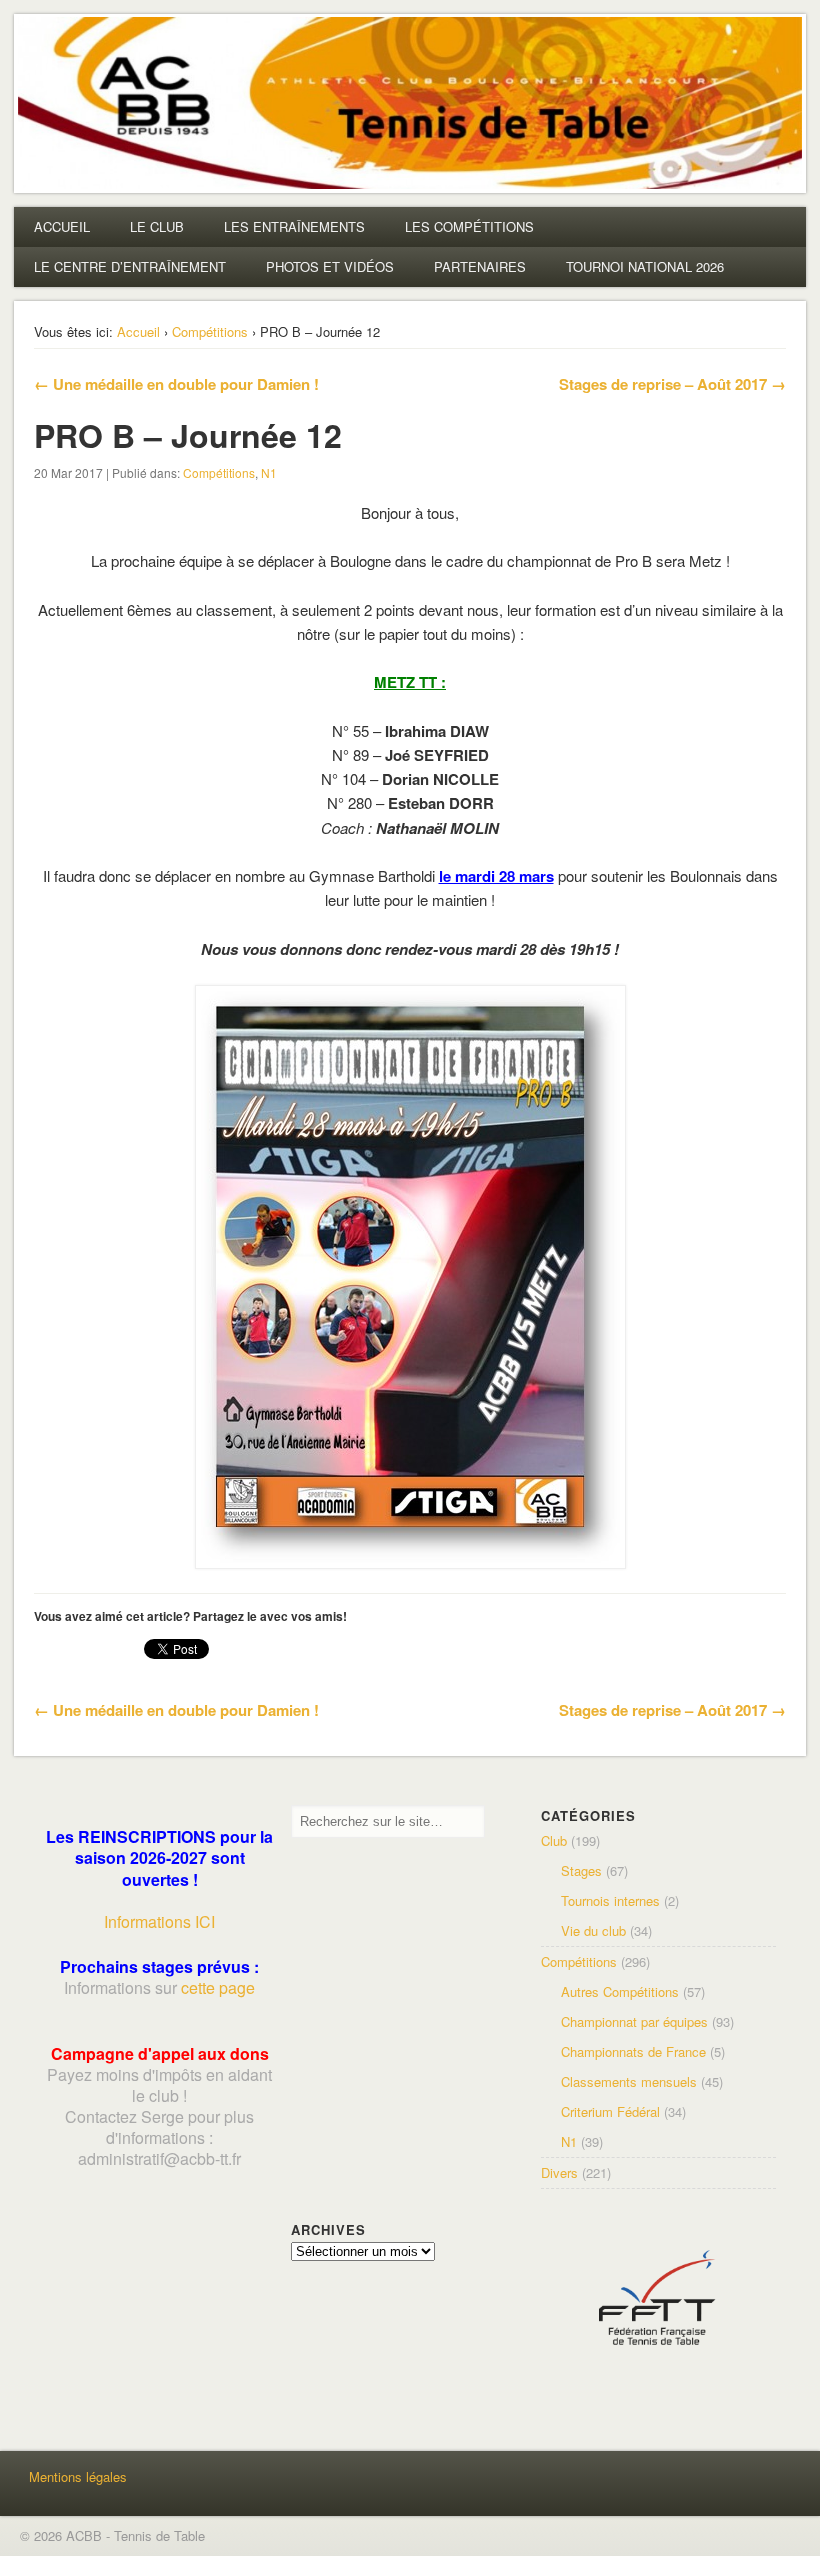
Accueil (138, 331)
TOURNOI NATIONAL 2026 (645, 266)
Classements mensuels (629, 2081)
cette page (218, 1987)
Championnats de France (633, 2051)
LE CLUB (157, 226)
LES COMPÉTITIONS (469, 226)
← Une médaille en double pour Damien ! (176, 384)
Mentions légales (78, 2476)
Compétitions (210, 331)
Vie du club (593, 1930)
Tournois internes (610, 1900)
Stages (581, 1870)
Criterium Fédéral (610, 2111)
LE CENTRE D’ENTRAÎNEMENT (130, 266)
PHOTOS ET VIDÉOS (330, 266)
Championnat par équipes (634, 2021)
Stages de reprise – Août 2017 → (672, 384)
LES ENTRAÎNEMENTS (294, 226)
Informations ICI (159, 1921)
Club (554, 1840)
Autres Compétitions (620, 1991)
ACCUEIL (62, 226)
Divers (559, 2172)
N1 (269, 472)
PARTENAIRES (480, 266)
